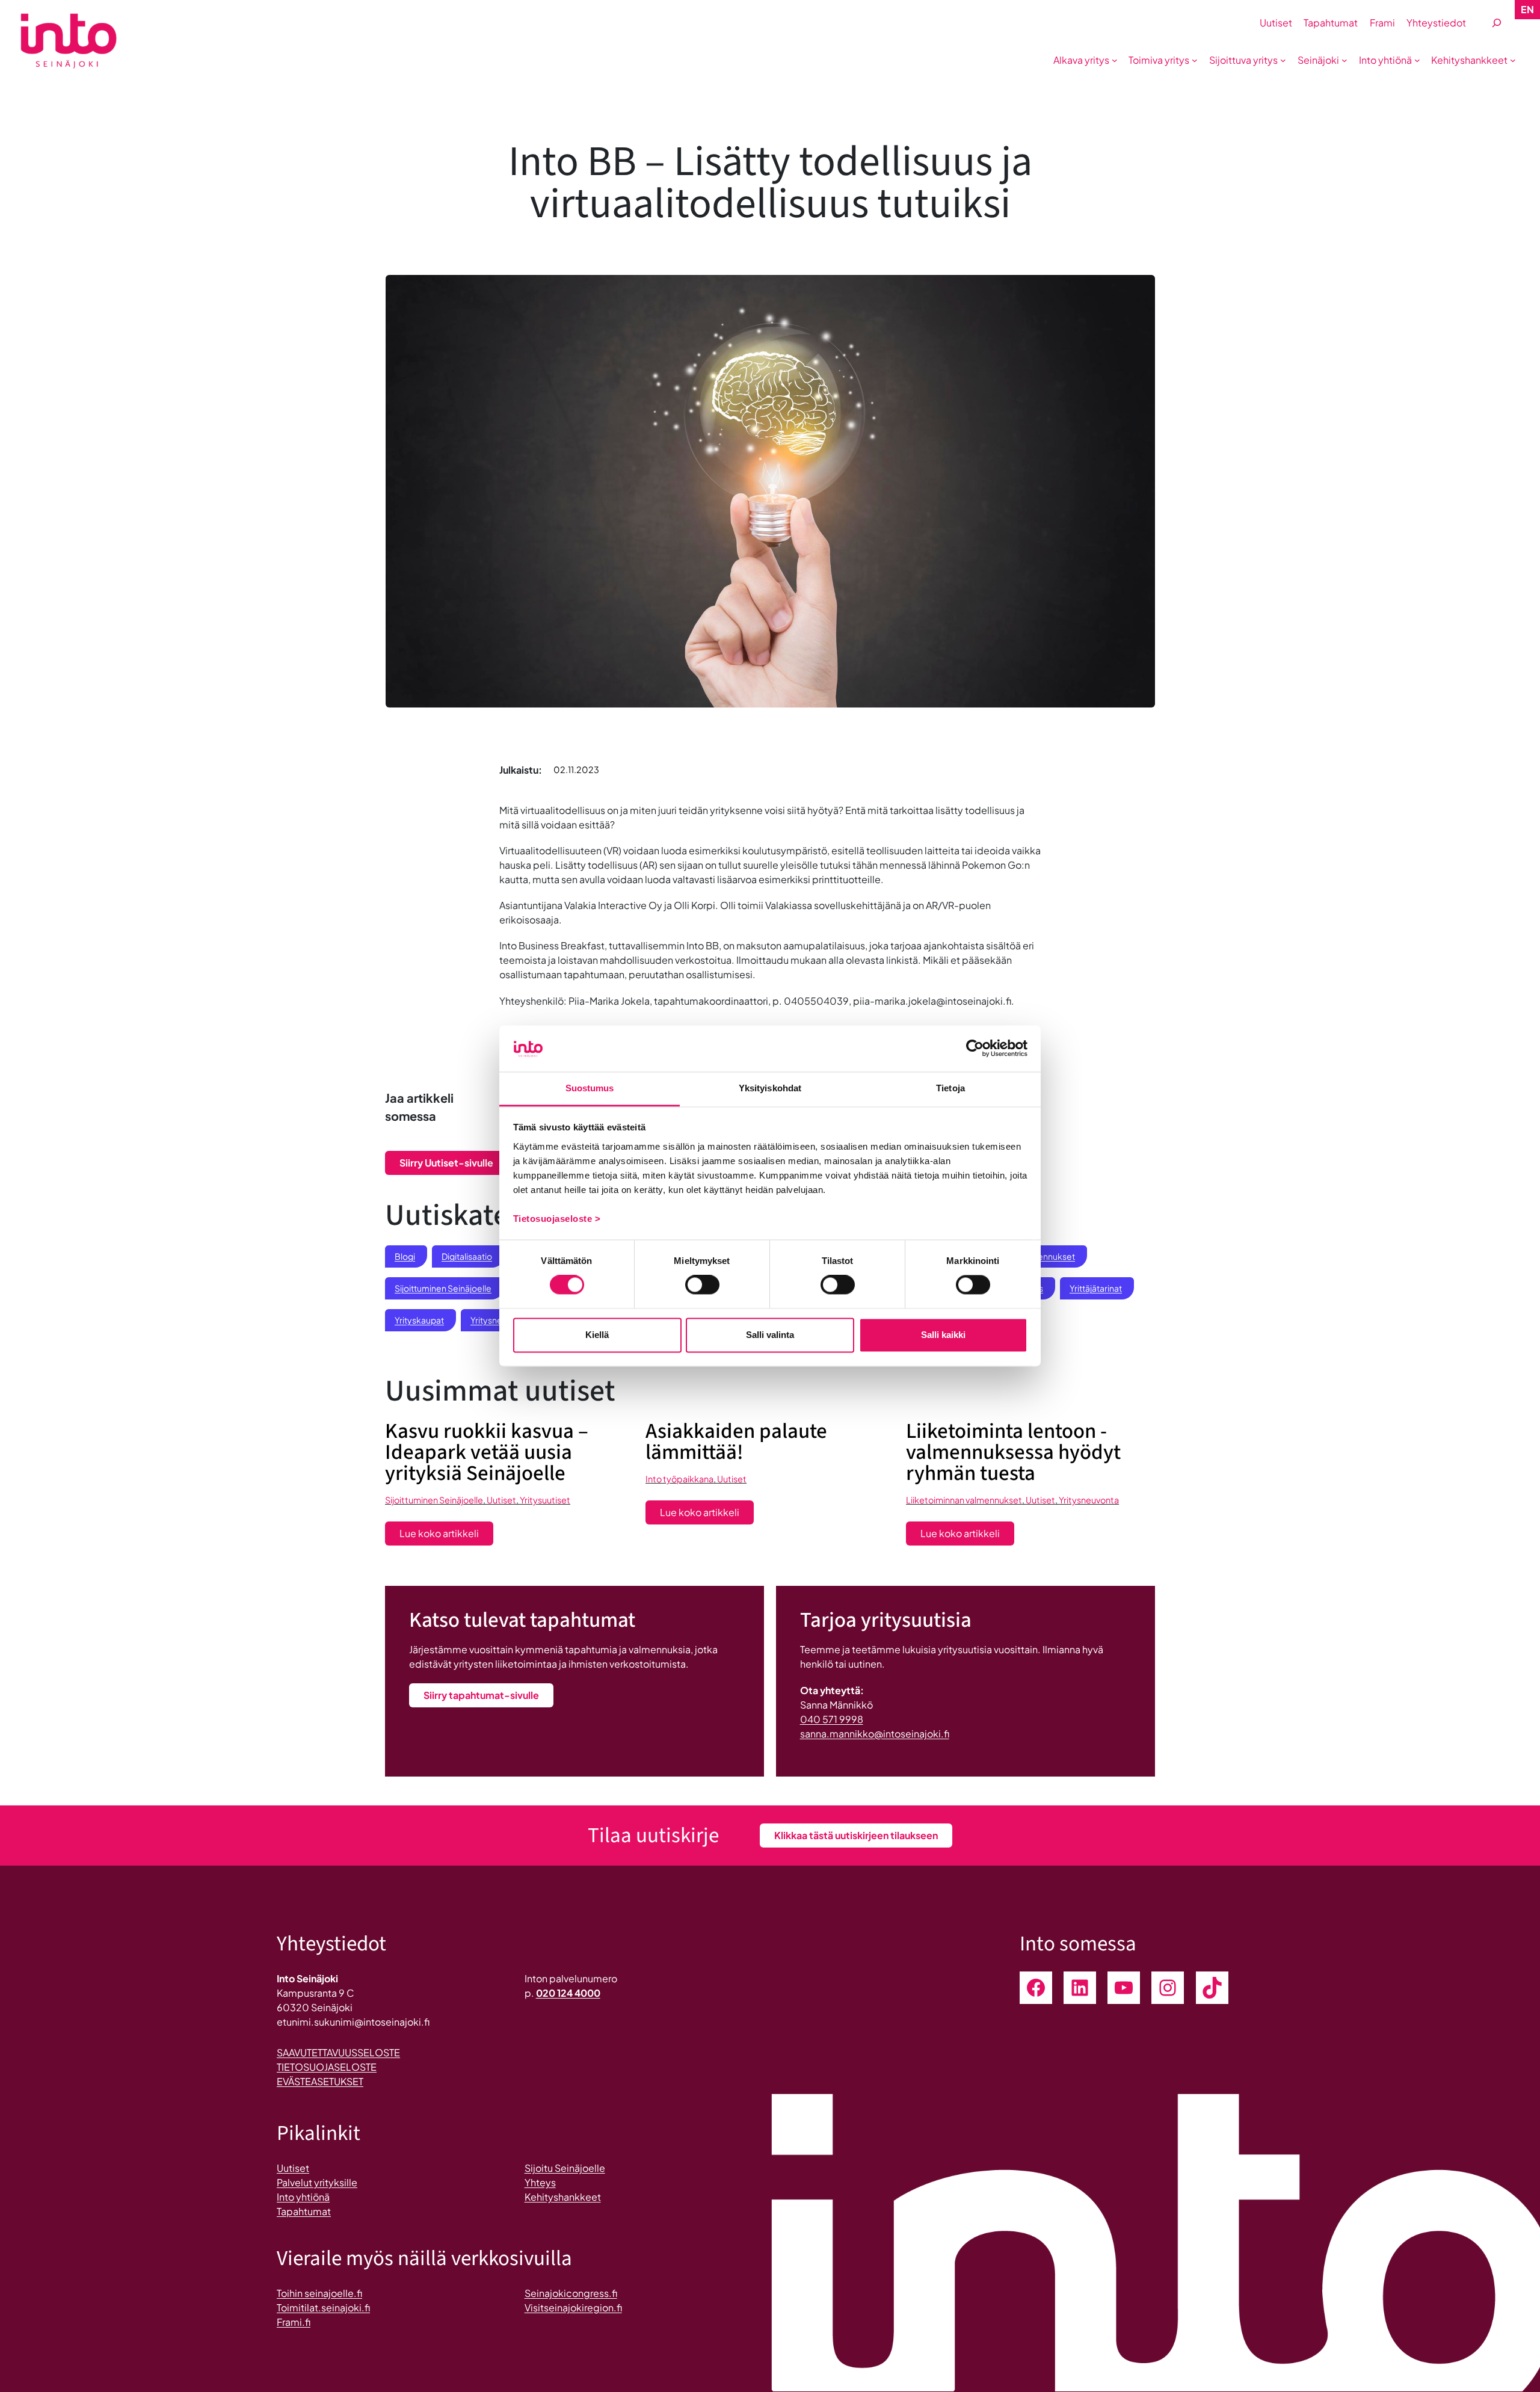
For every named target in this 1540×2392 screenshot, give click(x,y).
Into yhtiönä (303, 2197)
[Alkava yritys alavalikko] (1115, 60)
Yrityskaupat (419, 1320)
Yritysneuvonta (1089, 1500)
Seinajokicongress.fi (571, 2293)
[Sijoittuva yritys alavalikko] (1283, 60)
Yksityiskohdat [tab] (770, 1088)
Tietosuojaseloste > (557, 1219)
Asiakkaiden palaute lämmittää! (736, 1442)
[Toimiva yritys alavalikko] (1195, 60)
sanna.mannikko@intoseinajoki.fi (875, 1734)
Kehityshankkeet (563, 2197)
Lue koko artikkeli (446, 1536)
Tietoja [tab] (950, 1088)
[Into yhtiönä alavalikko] (1417, 60)
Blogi (405, 1256)
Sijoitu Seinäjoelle (565, 2168)
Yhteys (540, 2182)
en (1527, 9)
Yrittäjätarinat (1096, 1288)
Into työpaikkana (679, 1479)
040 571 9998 (832, 1719)
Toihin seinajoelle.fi (319, 2293)
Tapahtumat (304, 2211)
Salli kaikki (943, 1335)
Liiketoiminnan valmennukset (964, 1500)
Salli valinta (770, 1335)
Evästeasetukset (320, 2081)
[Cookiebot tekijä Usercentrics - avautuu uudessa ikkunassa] (975, 1049)
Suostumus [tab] (590, 1088)
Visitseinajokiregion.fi (573, 2307)
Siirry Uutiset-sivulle (446, 1163)
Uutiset (501, 1500)
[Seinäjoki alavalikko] (1344, 60)
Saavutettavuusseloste (338, 2052)
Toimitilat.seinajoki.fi (323, 2307)
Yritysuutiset (545, 1500)
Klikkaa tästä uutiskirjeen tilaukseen (856, 1835)
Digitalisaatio (467, 1256)
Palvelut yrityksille (317, 2182)
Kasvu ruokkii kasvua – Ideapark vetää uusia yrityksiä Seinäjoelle (487, 1453)
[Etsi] (1497, 23)
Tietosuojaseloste (327, 2067)
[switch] (702, 1285)
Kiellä (597, 1335)
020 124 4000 (568, 1993)
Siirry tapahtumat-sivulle (481, 1695)
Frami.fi (294, 2322)
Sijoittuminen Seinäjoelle (443, 1288)
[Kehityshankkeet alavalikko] (1513, 60)
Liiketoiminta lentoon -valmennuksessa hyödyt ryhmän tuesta (1013, 1453)
